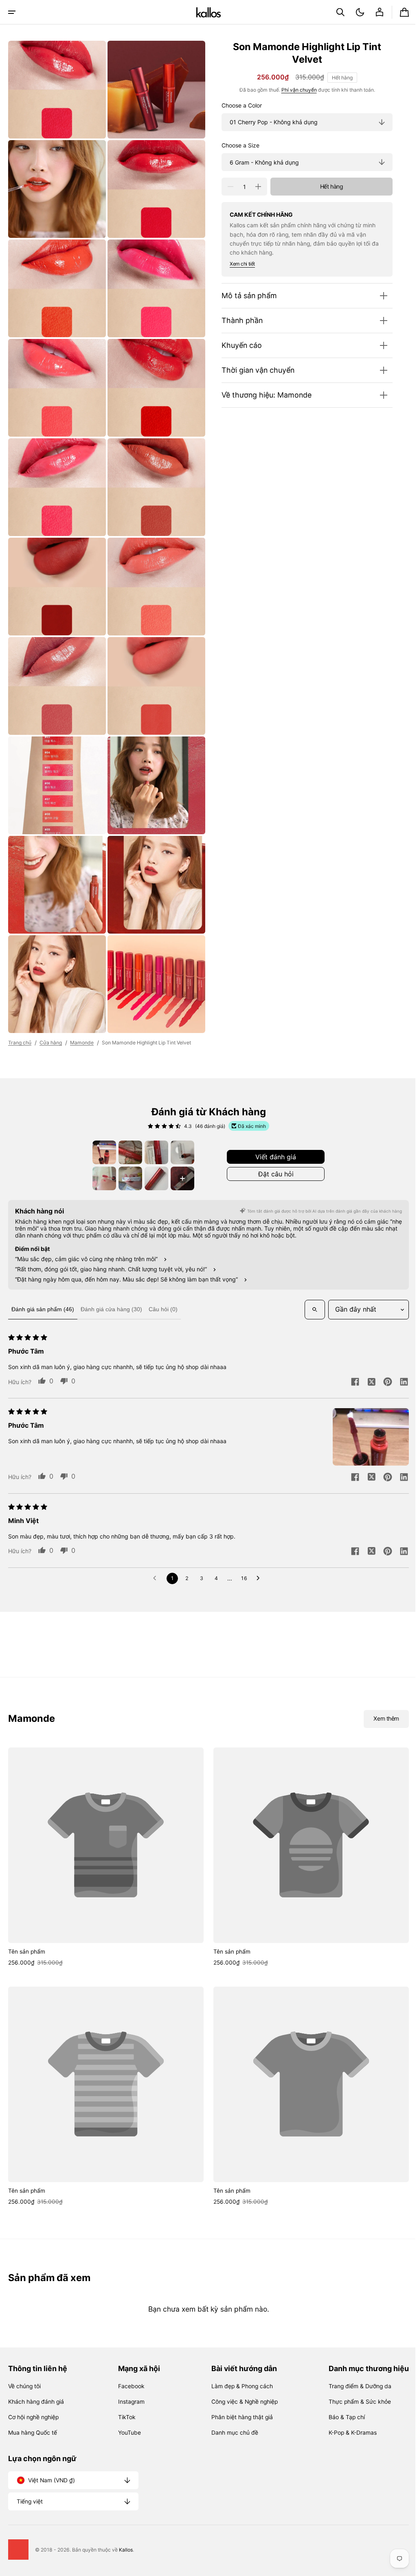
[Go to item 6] (127, 1148)
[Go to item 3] (154, 1122)
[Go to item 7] (154, 1148)
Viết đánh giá (273, 1126)
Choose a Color (236, 106)
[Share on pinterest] (382, 1352)
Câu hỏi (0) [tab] (163, 1279)
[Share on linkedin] (398, 1352)
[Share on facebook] (349, 1352)
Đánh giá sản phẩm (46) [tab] (43, 1279)
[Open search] (309, 1279)
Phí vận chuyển (293, 90)
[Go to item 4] (180, 1122)
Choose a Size (234, 145)
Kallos (126, 2550)
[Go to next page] (257, 1548)
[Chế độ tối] (354, 12)
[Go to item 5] (101, 1148)
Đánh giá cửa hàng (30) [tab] (111, 1279)
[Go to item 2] (127, 1122)
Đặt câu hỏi (273, 1143)
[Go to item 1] (101, 1122)
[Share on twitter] (365, 1352)
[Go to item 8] (180, 1148)
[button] (12, 12)
